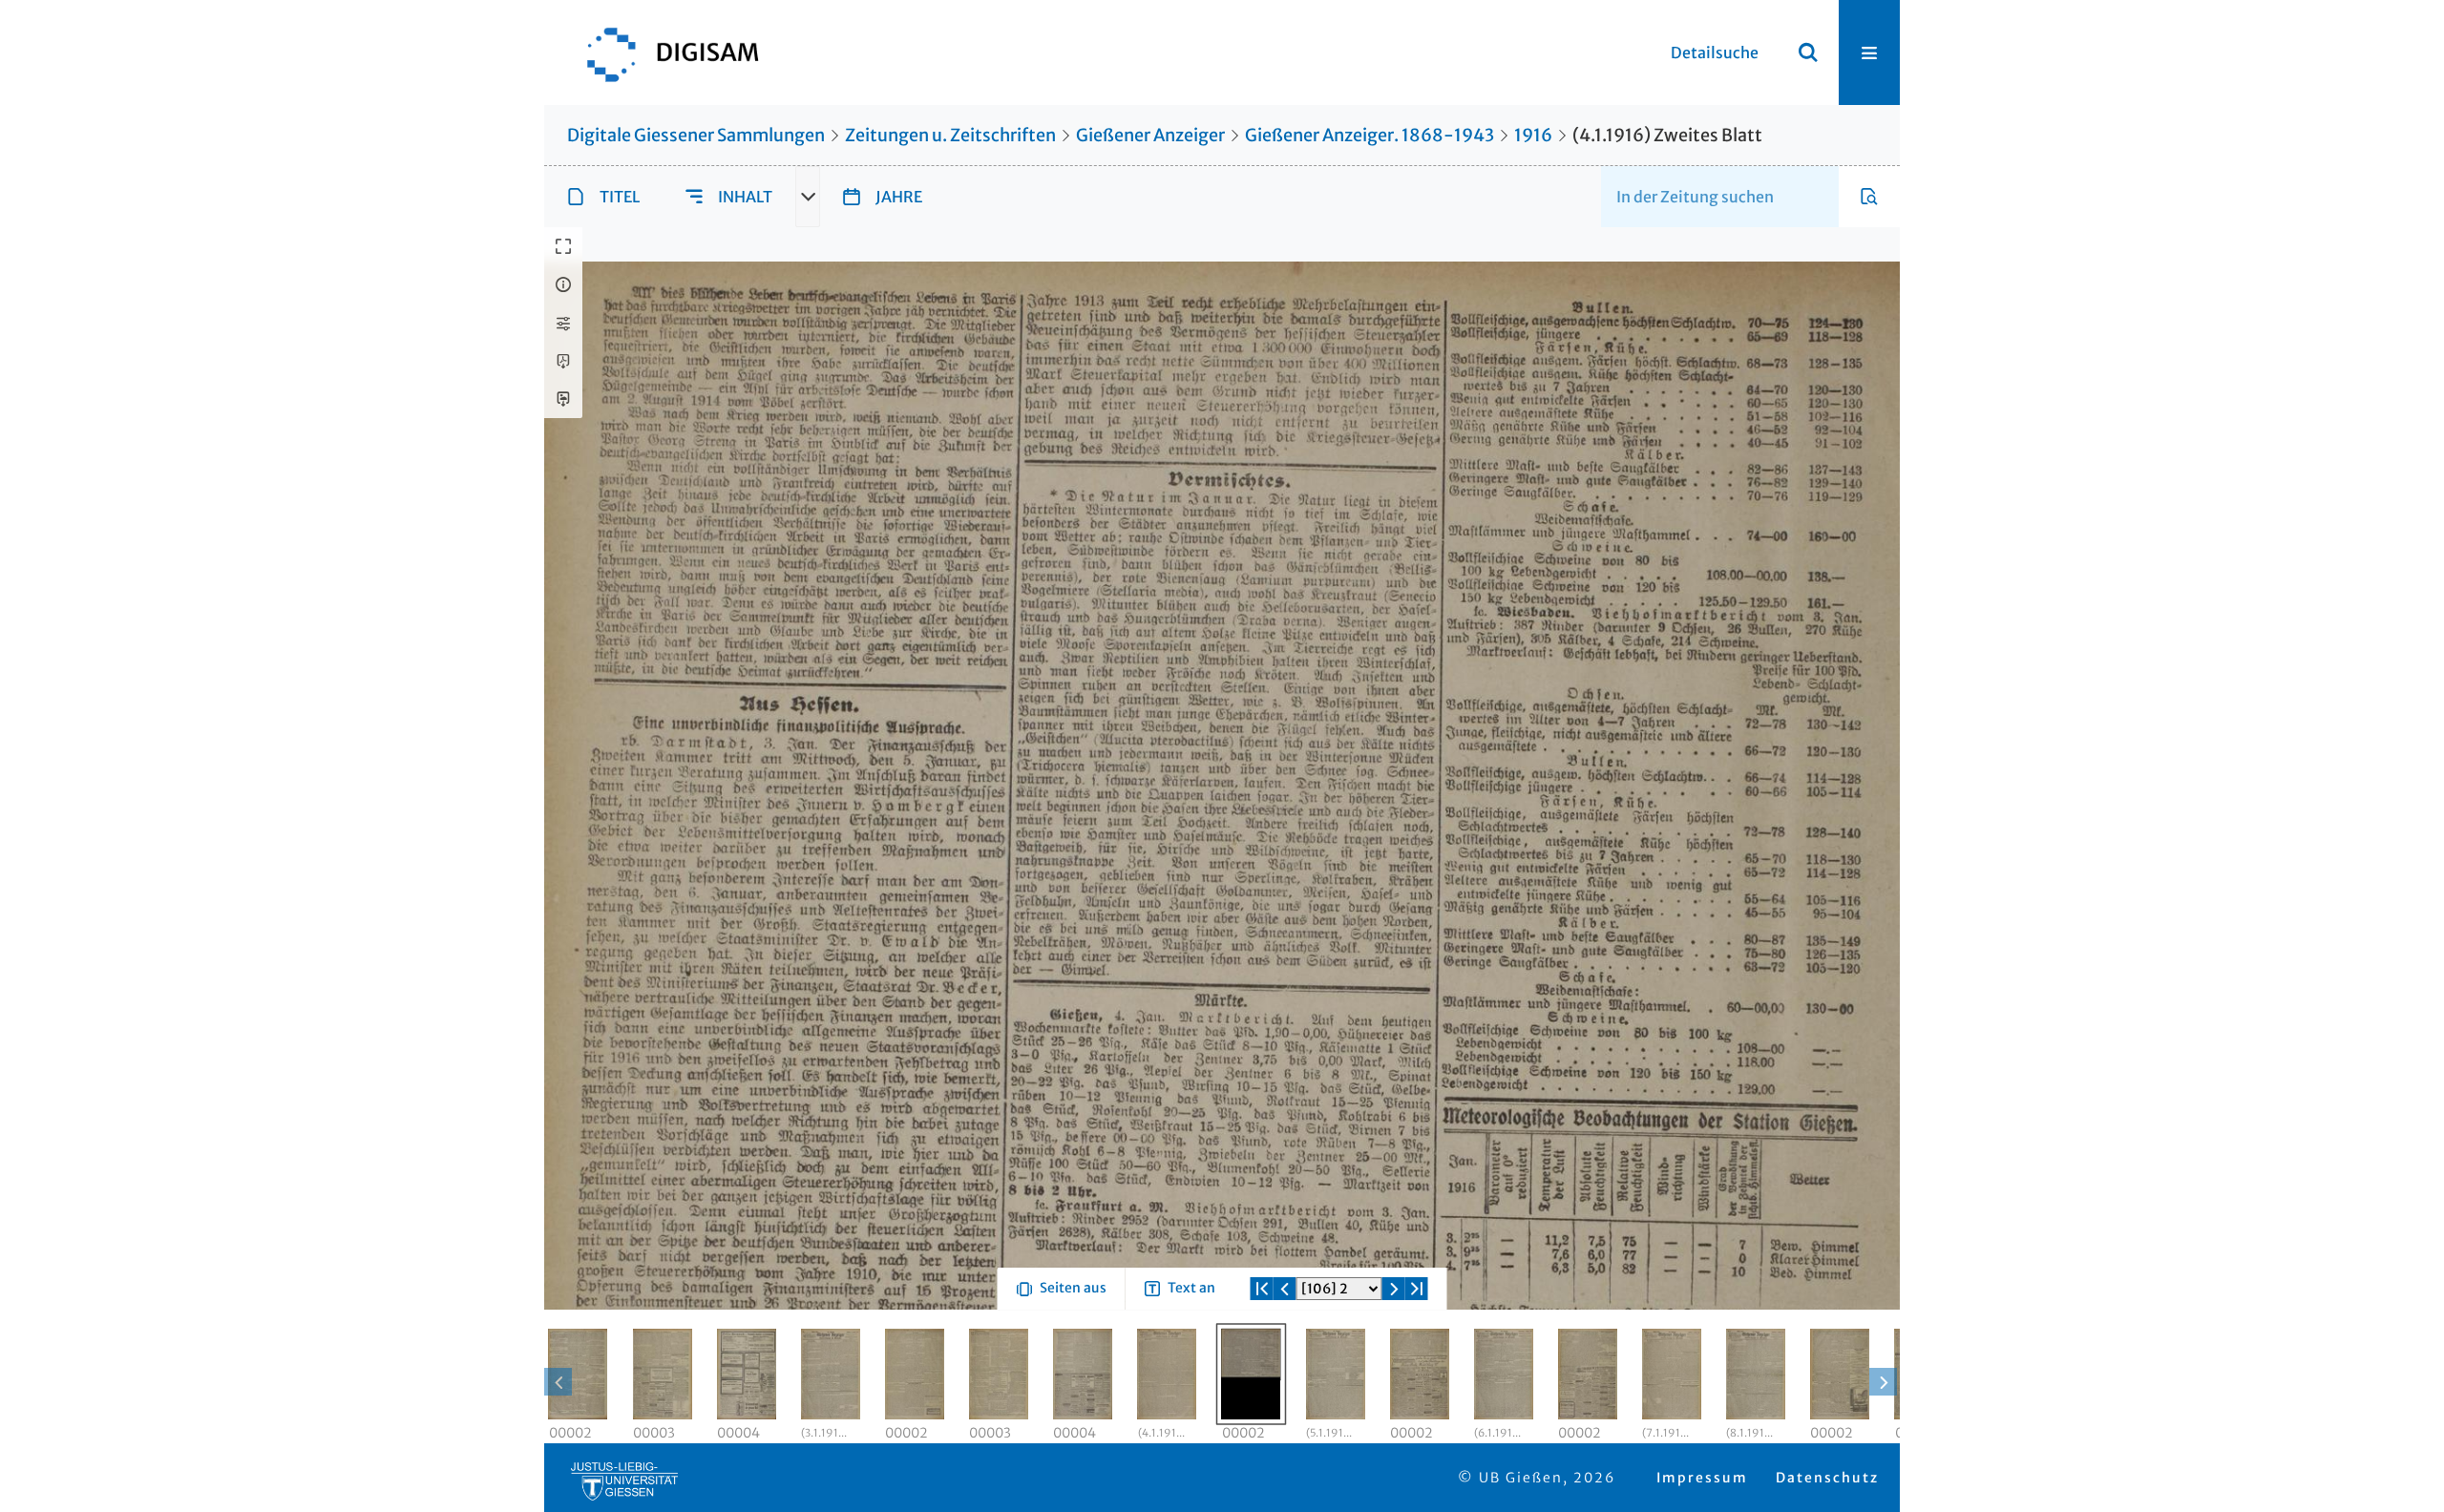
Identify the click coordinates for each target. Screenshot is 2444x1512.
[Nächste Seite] (1394, 1357)
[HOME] (664, 52)
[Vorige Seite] (1285, 1357)
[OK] (1808, 52)
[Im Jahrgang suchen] (1869, 197)
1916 (1533, 135)
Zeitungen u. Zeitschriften (950, 135)
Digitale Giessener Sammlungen (696, 135)
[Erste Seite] (1262, 1357)
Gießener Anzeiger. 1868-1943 (1369, 135)
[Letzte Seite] (1417, 1357)
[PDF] (563, 361)
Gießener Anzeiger (1150, 135)
